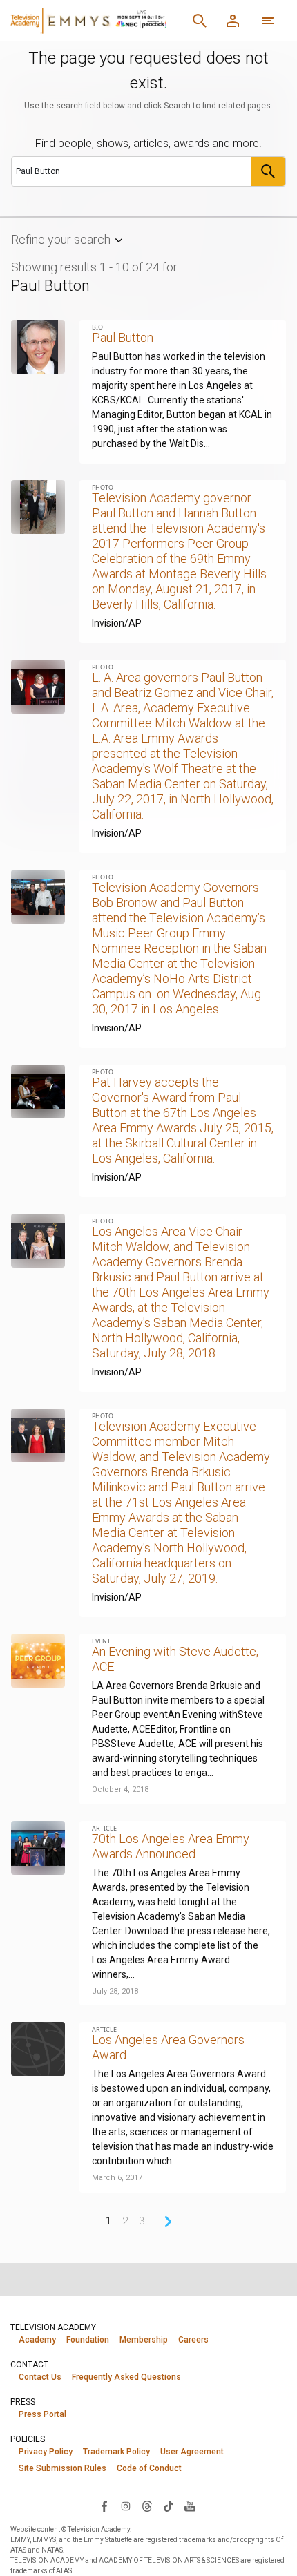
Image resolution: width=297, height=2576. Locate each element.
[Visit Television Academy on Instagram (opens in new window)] (126, 2506)
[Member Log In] (233, 21)
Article (104, 1828)
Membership (144, 2340)
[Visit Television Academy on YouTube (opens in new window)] (190, 2506)
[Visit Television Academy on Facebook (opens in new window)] (104, 2506)
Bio (97, 327)
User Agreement (192, 2452)
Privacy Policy (46, 2452)
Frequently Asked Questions (126, 2377)
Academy (37, 2340)
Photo (103, 487)
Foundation (88, 2340)
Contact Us (40, 2377)
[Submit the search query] (268, 171)
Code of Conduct (149, 2468)
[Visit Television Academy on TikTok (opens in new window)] (169, 2506)
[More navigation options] (268, 21)
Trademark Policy (116, 2452)
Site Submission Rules (63, 2468)
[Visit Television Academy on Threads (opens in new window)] (147, 2506)
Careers (193, 2340)
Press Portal (42, 2414)
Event (101, 1641)
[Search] (200, 21)
